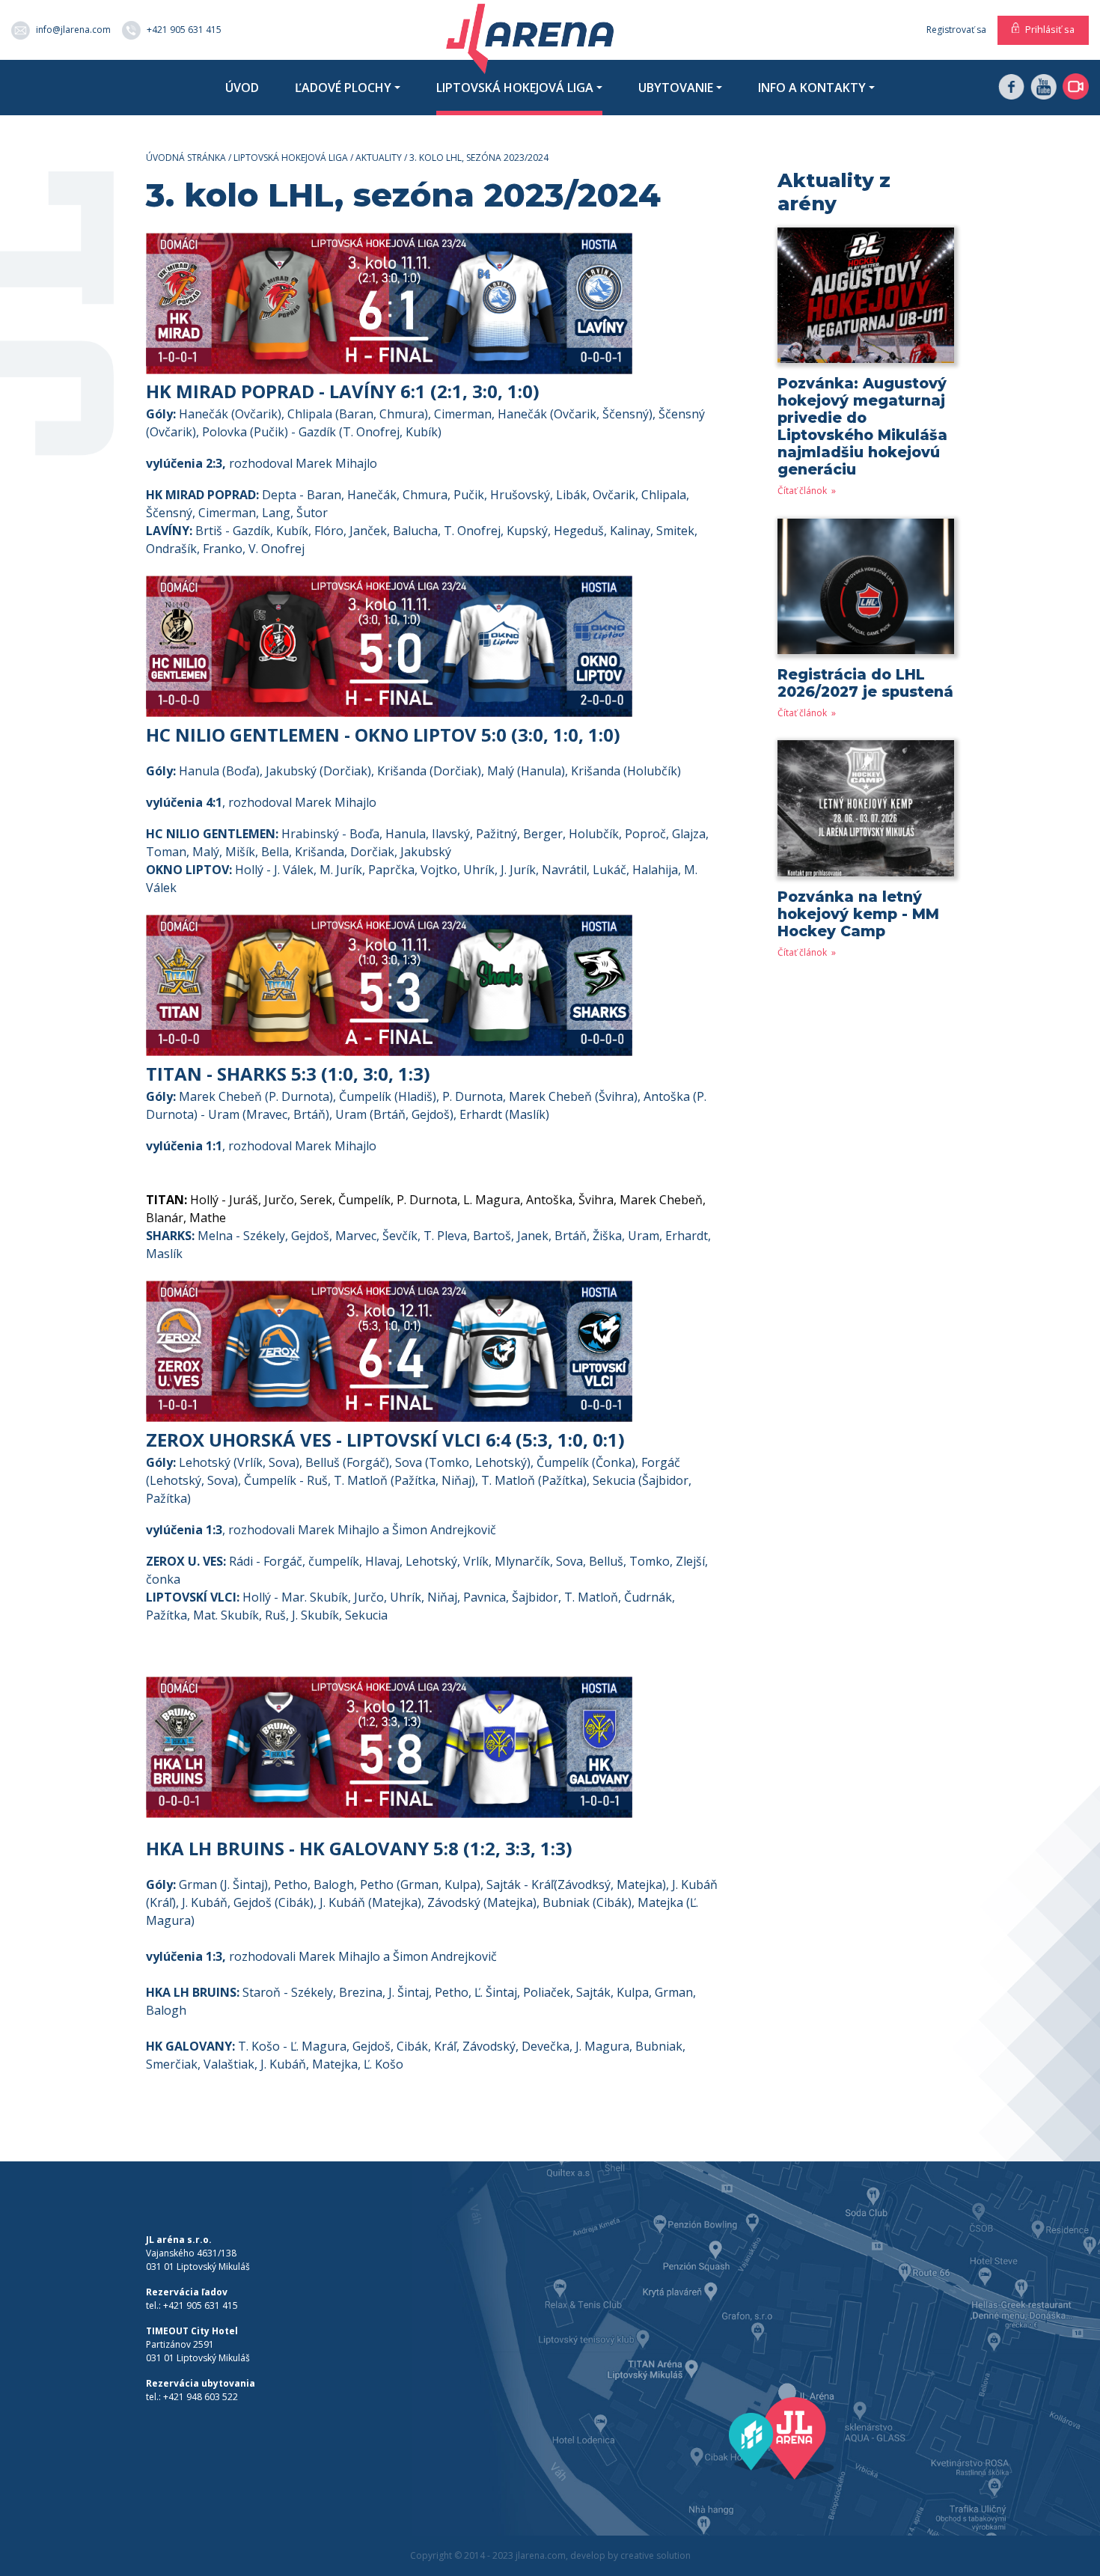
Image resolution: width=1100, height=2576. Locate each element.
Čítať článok (803, 491)
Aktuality (379, 158)
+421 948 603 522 (201, 2397)
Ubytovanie (676, 88)
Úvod (242, 88)
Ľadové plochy (343, 88)
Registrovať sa (956, 30)
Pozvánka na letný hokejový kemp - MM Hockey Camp (858, 914)
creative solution (656, 2555)
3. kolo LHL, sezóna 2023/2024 (479, 158)
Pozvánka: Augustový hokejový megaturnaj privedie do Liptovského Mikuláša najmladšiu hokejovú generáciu (862, 426)
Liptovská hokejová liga (515, 88)
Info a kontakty (812, 88)
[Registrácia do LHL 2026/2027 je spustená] (866, 592)
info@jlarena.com (73, 29)
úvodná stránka (186, 158)
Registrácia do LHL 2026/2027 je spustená (865, 683)
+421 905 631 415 (184, 29)
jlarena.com (541, 2555)
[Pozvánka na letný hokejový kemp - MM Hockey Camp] (866, 813)
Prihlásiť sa (1050, 29)
